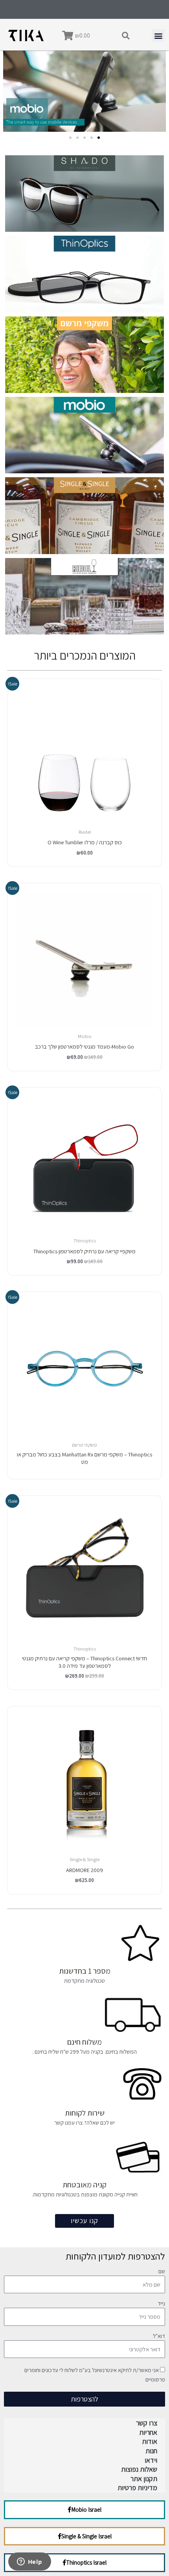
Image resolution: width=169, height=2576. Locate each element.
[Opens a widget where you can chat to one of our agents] (29, 2562)
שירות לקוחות (85, 2113)
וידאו (151, 2460)
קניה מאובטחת (84, 2185)
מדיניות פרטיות (137, 2488)
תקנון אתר (144, 2479)
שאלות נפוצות (139, 2469)
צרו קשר (147, 2423)
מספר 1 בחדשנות (85, 1971)
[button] (126, 36)
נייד (161, 2304)
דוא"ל (159, 2336)
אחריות (148, 2432)
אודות (150, 2441)
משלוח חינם (84, 2042)
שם (162, 2272)
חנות (151, 2451)
